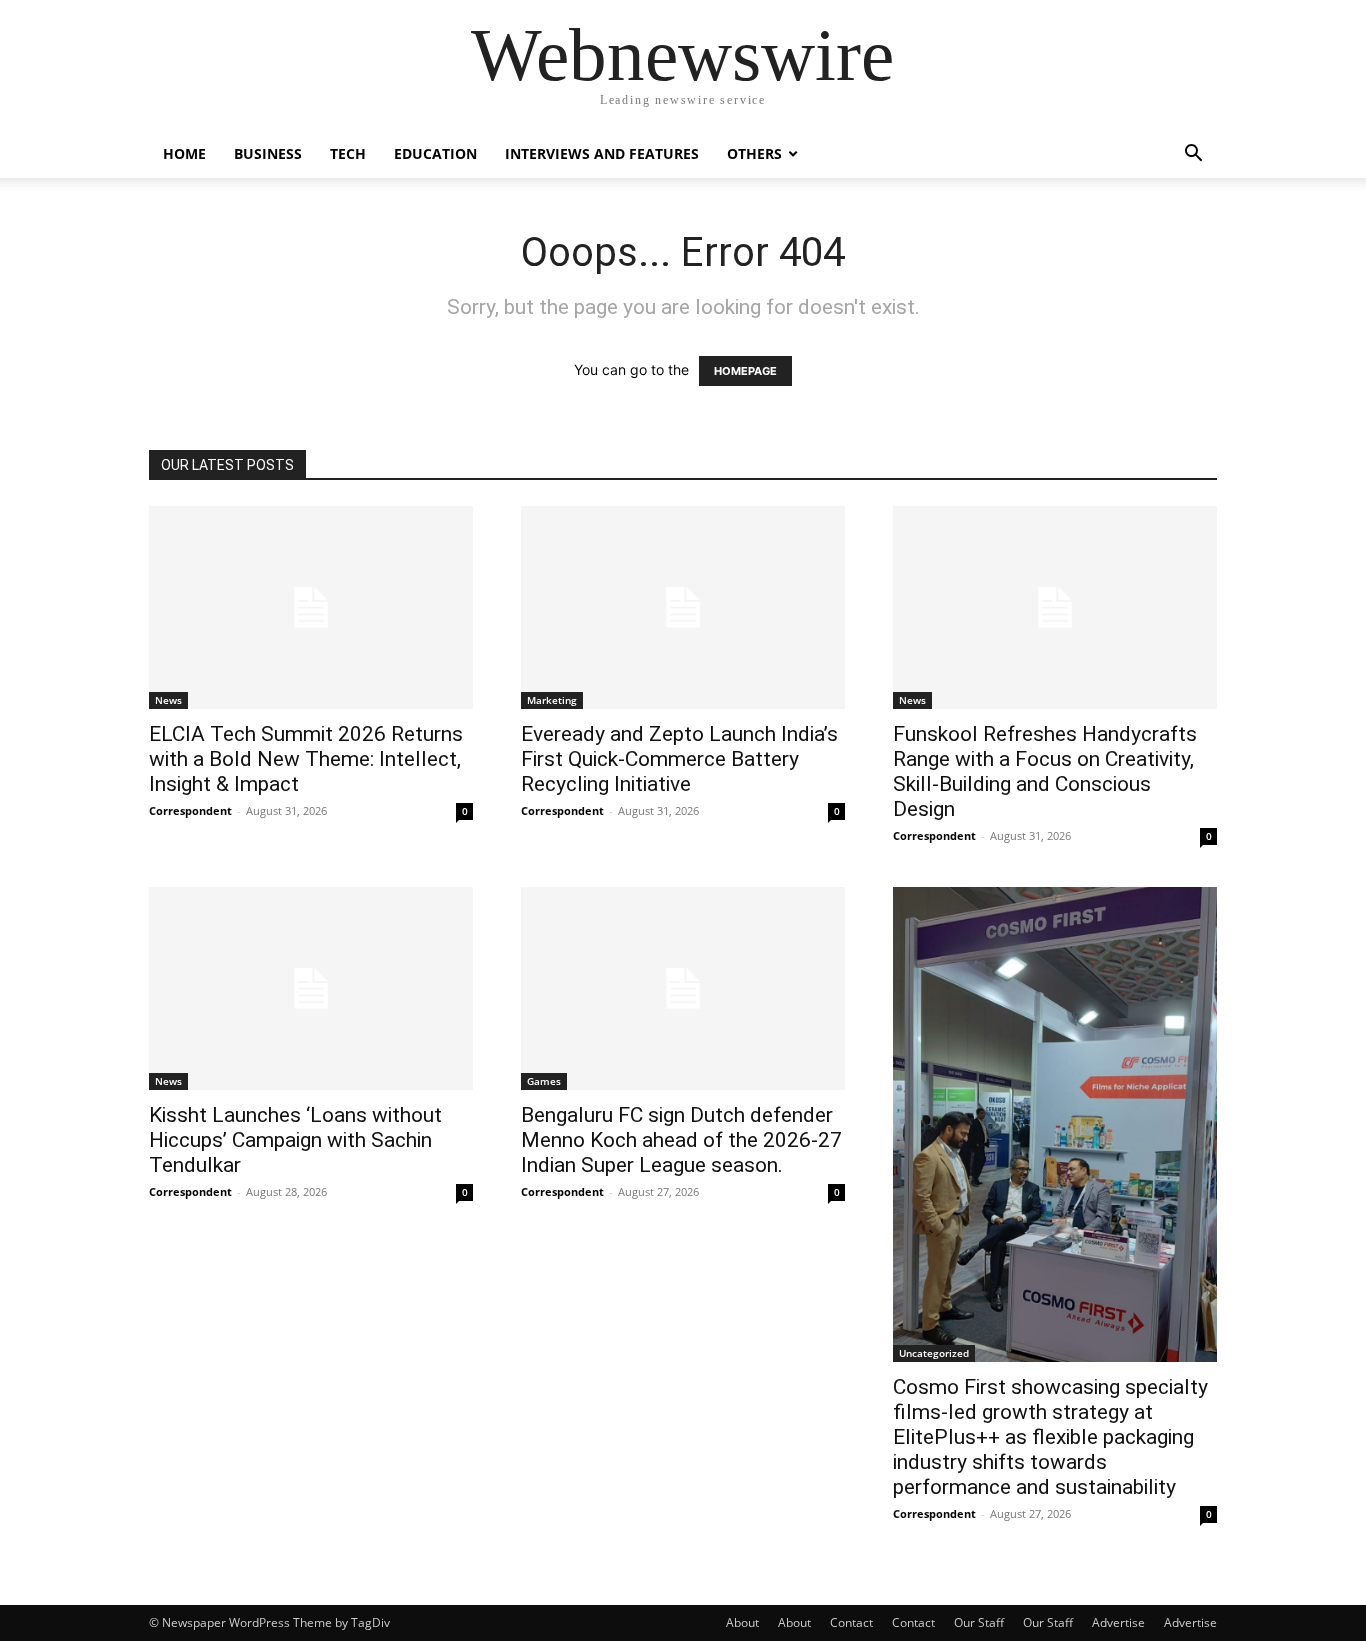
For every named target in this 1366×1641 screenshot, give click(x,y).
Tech (348, 153)
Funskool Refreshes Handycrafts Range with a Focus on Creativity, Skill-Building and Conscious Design (1045, 771)
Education (435, 153)
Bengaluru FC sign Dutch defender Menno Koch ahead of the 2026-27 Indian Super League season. (681, 1140)
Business (268, 153)
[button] (1193, 155)
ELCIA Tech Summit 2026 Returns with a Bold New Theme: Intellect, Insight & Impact (306, 759)
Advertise (1118, 1622)
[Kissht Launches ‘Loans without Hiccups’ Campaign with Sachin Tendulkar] (311, 988)
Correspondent (190, 810)
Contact (851, 1622)
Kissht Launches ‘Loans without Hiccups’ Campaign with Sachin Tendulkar (295, 1140)
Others (754, 153)
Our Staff (979, 1622)
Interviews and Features (602, 153)
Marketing (552, 700)
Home (184, 153)
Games (544, 1081)
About (742, 1622)
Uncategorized (934, 1353)
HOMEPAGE (745, 371)
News (168, 700)
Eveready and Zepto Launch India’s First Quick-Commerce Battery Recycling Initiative (679, 759)
